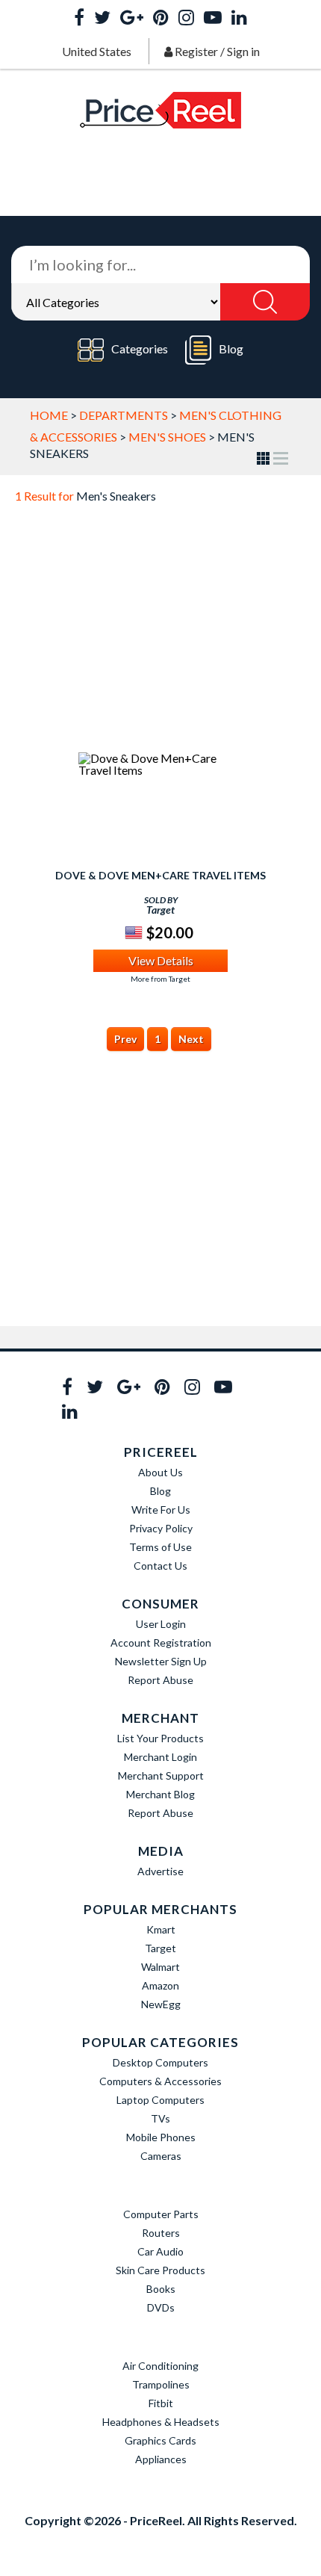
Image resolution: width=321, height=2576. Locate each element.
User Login (161, 1624)
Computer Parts (161, 2214)
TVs (160, 2118)
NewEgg (161, 2004)
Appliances (161, 2459)
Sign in (243, 51)
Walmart (160, 1967)
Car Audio (160, 2251)
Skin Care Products (160, 2270)
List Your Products (160, 1738)
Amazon (160, 1985)
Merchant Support (161, 1775)
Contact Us (160, 1566)
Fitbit (161, 2403)
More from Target (160, 979)
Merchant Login (160, 1757)
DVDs (161, 2307)
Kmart (161, 1929)
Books (161, 2289)
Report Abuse (160, 1680)
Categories (140, 349)
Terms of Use (160, 1547)
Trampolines (161, 2384)
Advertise (160, 1871)
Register (196, 51)
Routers (161, 2233)
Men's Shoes (167, 437)
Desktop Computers (160, 2062)
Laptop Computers (160, 2100)
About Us (160, 1472)
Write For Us (161, 1510)
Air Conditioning (160, 2366)
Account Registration (161, 1642)
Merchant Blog (160, 1794)
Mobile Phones (161, 2137)
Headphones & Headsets (161, 2422)
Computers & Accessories (160, 2081)
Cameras (161, 2156)
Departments (124, 415)
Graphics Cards (160, 2440)
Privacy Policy (161, 1528)
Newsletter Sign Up (161, 1661)
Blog (231, 349)
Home (49, 415)
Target (160, 1948)
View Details (161, 960)
